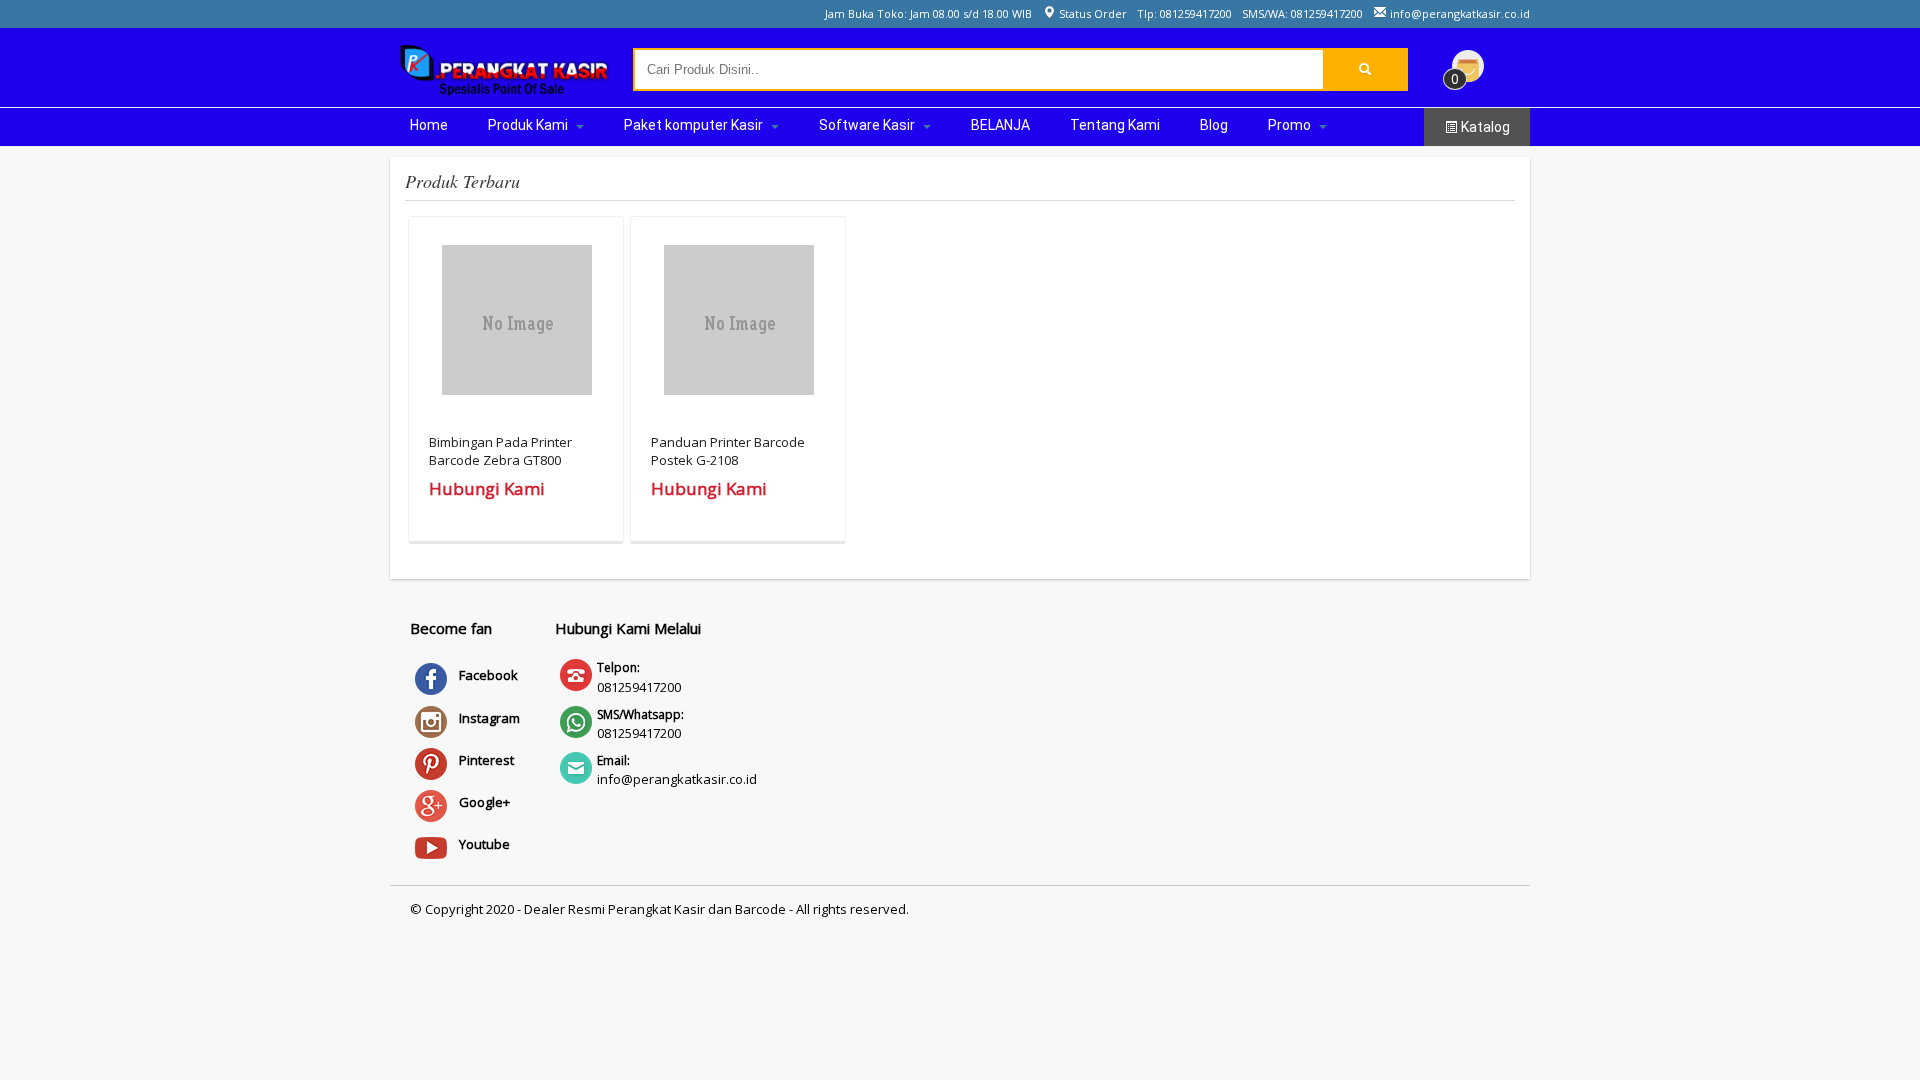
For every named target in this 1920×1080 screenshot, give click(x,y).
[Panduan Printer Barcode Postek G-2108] (738, 324)
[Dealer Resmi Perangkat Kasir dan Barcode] (505, 86)
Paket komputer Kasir (695, 125)
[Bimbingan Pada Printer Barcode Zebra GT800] (516, 324)
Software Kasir (868, 125)
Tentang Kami (1115, 125)
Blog (1214, 125)
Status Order (1091, 13)
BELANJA (1000, 125)
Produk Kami (529, 125)
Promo (1291, 125)
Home (429, 125)
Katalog (1484, 127)
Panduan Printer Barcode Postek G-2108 (728, 451)
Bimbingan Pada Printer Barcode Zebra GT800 (500, 451)
